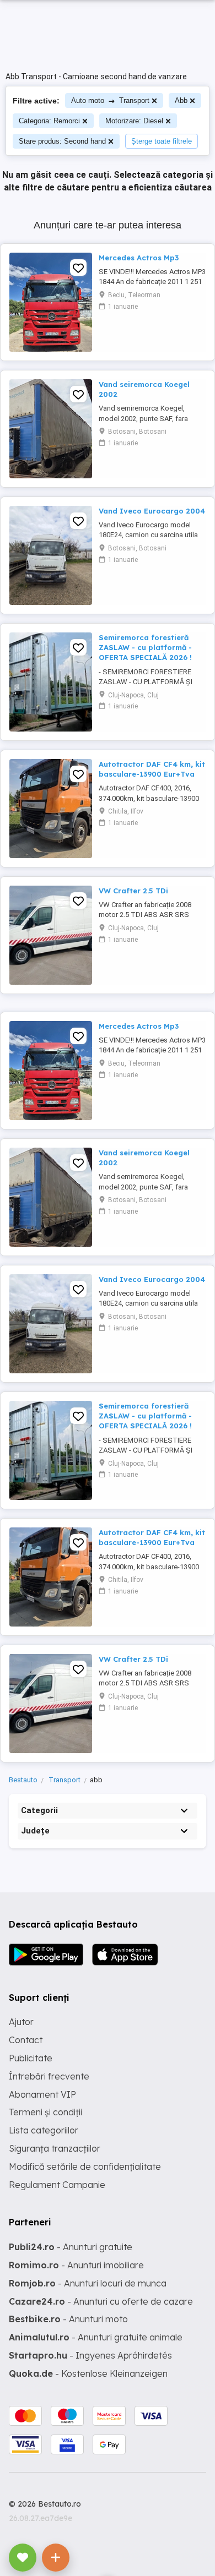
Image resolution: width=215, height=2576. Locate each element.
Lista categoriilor (44, 2130)
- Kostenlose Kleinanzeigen (88, 2373)
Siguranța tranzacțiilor (55, 2148)
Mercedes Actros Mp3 (139, 258)
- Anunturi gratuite (71, 2247)
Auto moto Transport (110, 100)
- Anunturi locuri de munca (88, 2283)
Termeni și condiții (45, 2112)
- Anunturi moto (68, 2319)
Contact (26, 2040)
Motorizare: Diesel (134, 121)
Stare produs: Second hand (62, 141)
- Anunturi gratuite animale (96, 2337)
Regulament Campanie (57, 2185)
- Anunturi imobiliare (76, 2265)
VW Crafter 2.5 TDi (133, 891)
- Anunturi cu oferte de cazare (101, 2301)
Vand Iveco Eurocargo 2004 (152, 511)
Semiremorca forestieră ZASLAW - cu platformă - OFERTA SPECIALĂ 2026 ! (145, 647)
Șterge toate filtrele (162, 141)
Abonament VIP (42, 2094)
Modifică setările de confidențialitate (85, 2166)
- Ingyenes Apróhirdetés (90, 2355)
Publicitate (31, 2058)
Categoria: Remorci (49, 121)
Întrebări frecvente (49, 2076)
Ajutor (21, 2022)
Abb (181, 100)
